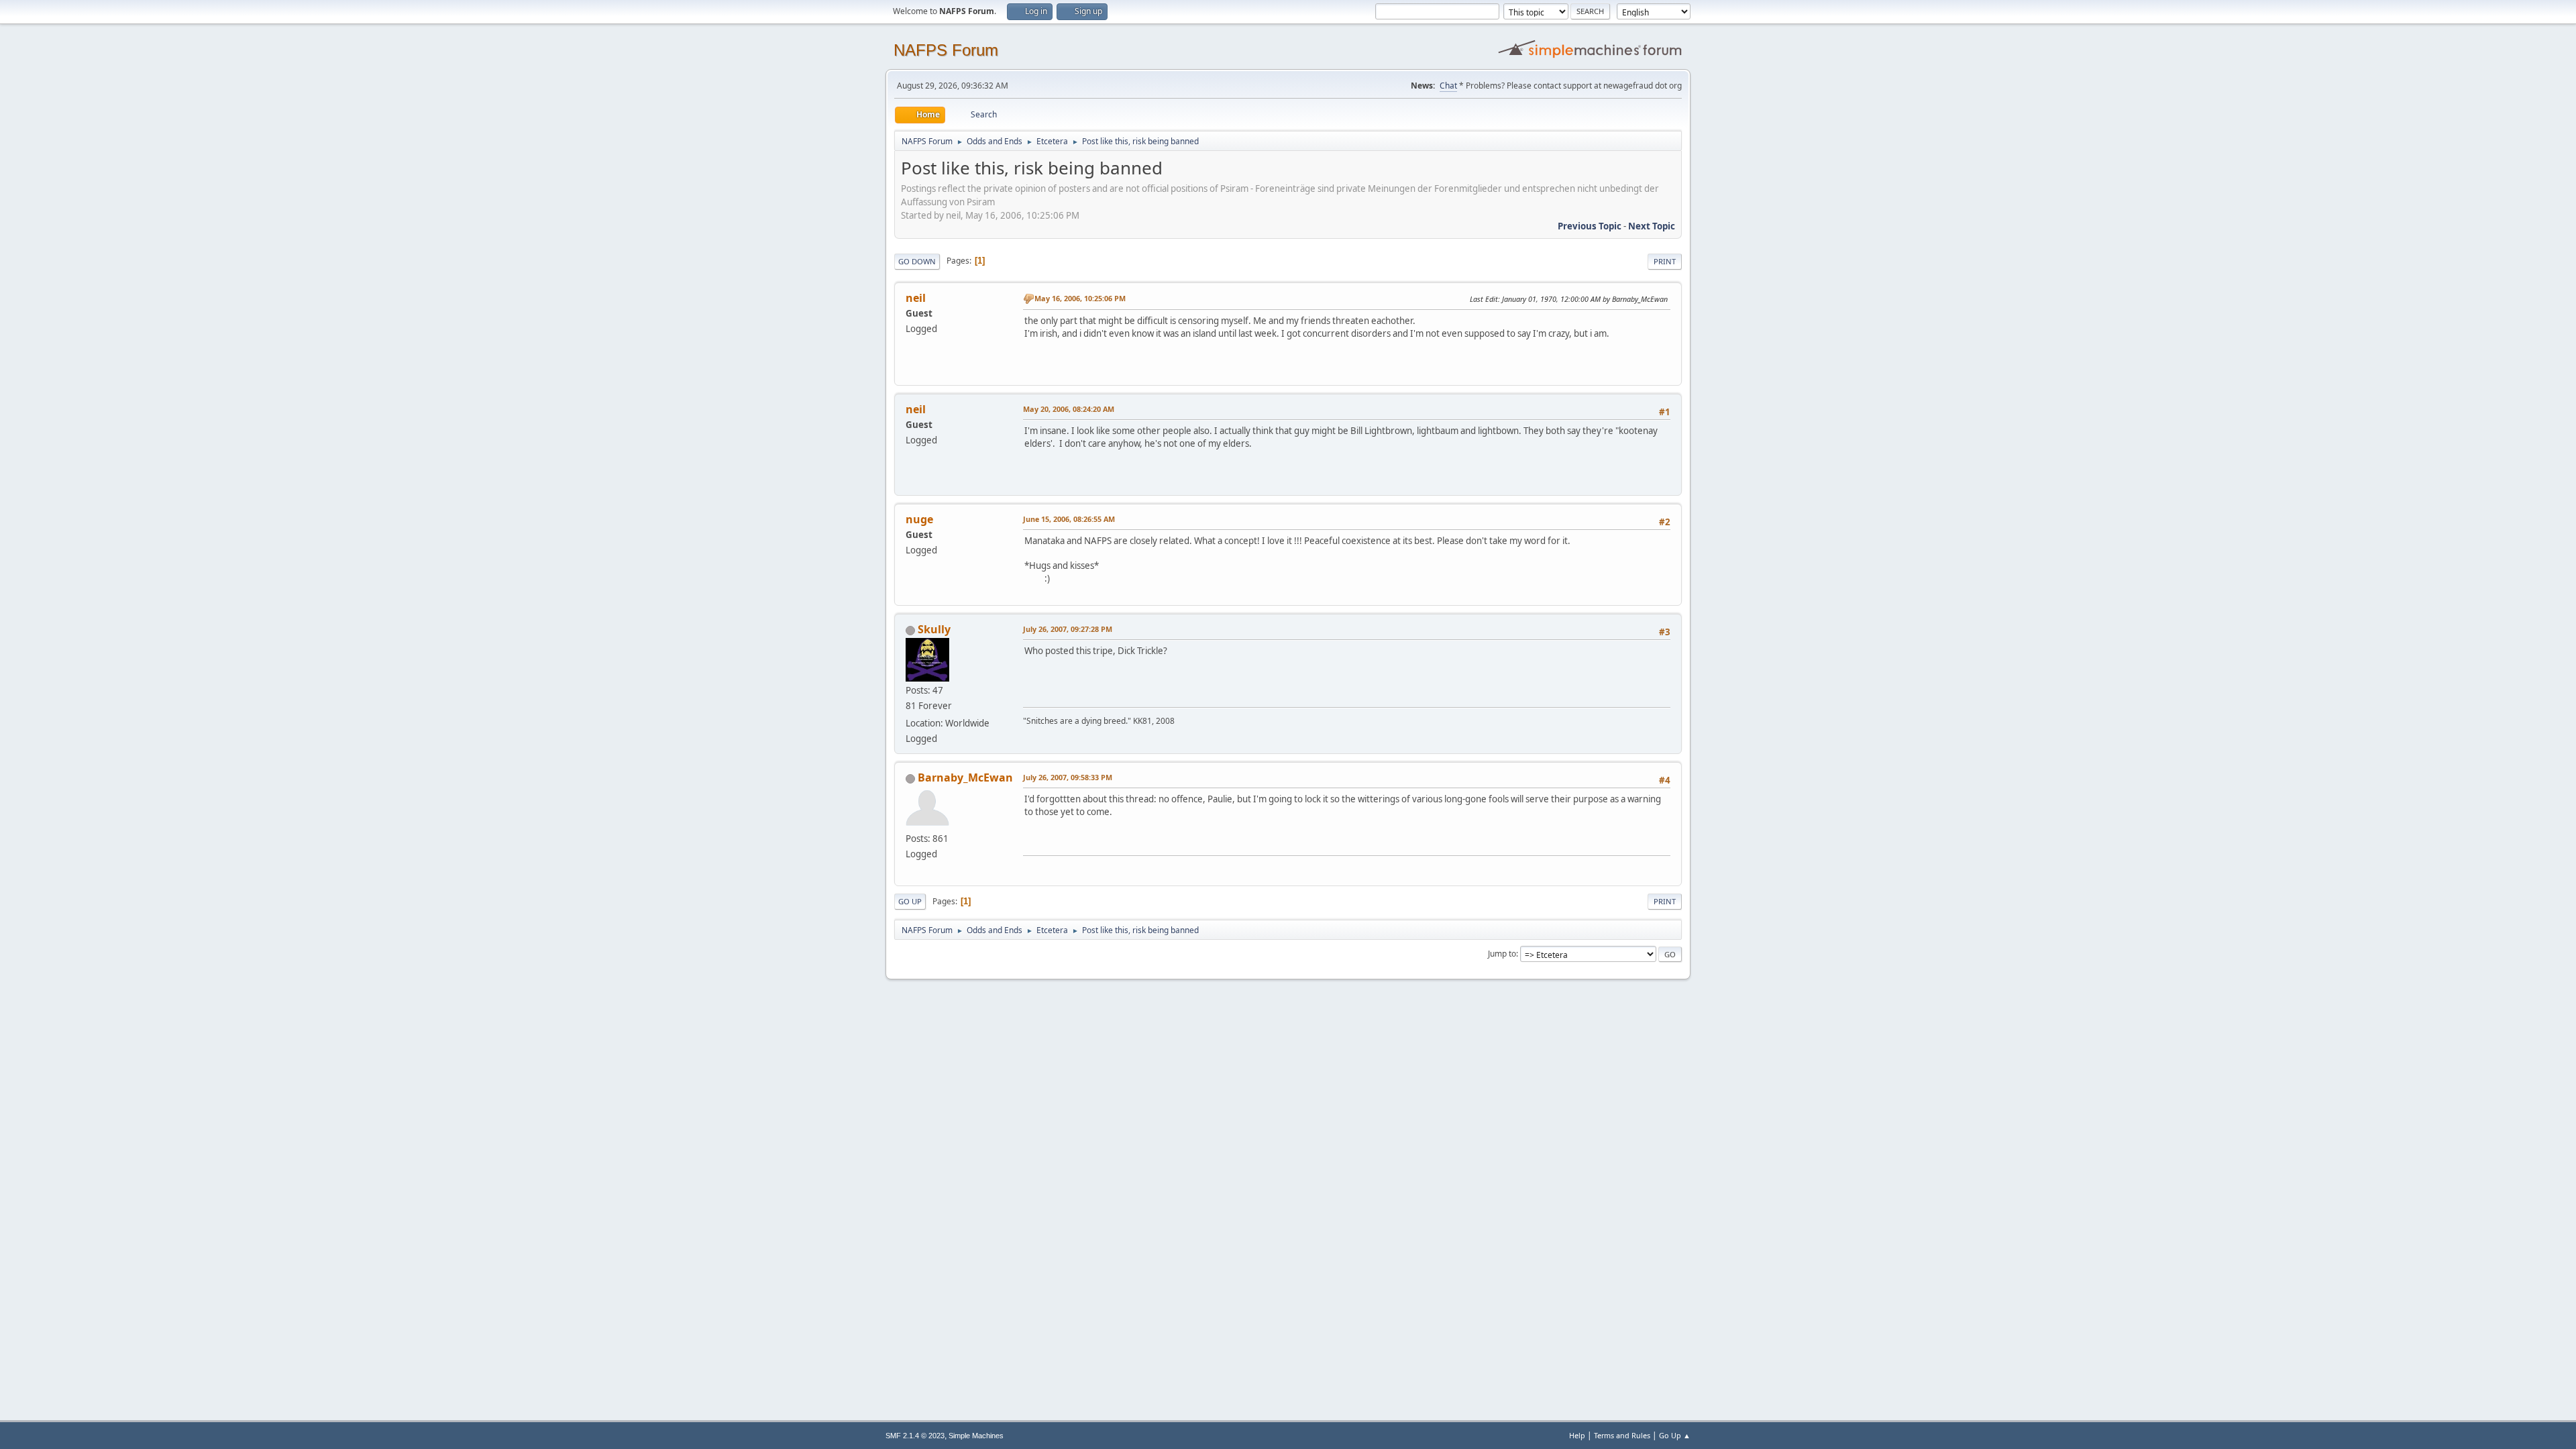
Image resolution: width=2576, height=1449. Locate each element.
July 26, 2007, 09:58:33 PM (1068, 777)
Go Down (917, 261)
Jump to (1502, 954)
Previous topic (1590, 226)
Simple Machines (976, 1436)
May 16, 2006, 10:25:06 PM (1080, 298)
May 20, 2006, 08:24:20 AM (1069, 409)
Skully (934, 629)
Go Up (910, 901)
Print (1665, 261)
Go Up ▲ (1675, 1435)
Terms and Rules (1622, 1435)
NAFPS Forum (946, 50)
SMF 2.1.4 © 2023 (915, 1436)
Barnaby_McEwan (965, 777)
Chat (1448, 86)
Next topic (1652, 226)
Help (1577, 1435)
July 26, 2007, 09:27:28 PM (1068, 629)
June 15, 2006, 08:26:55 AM (1069, 519)
